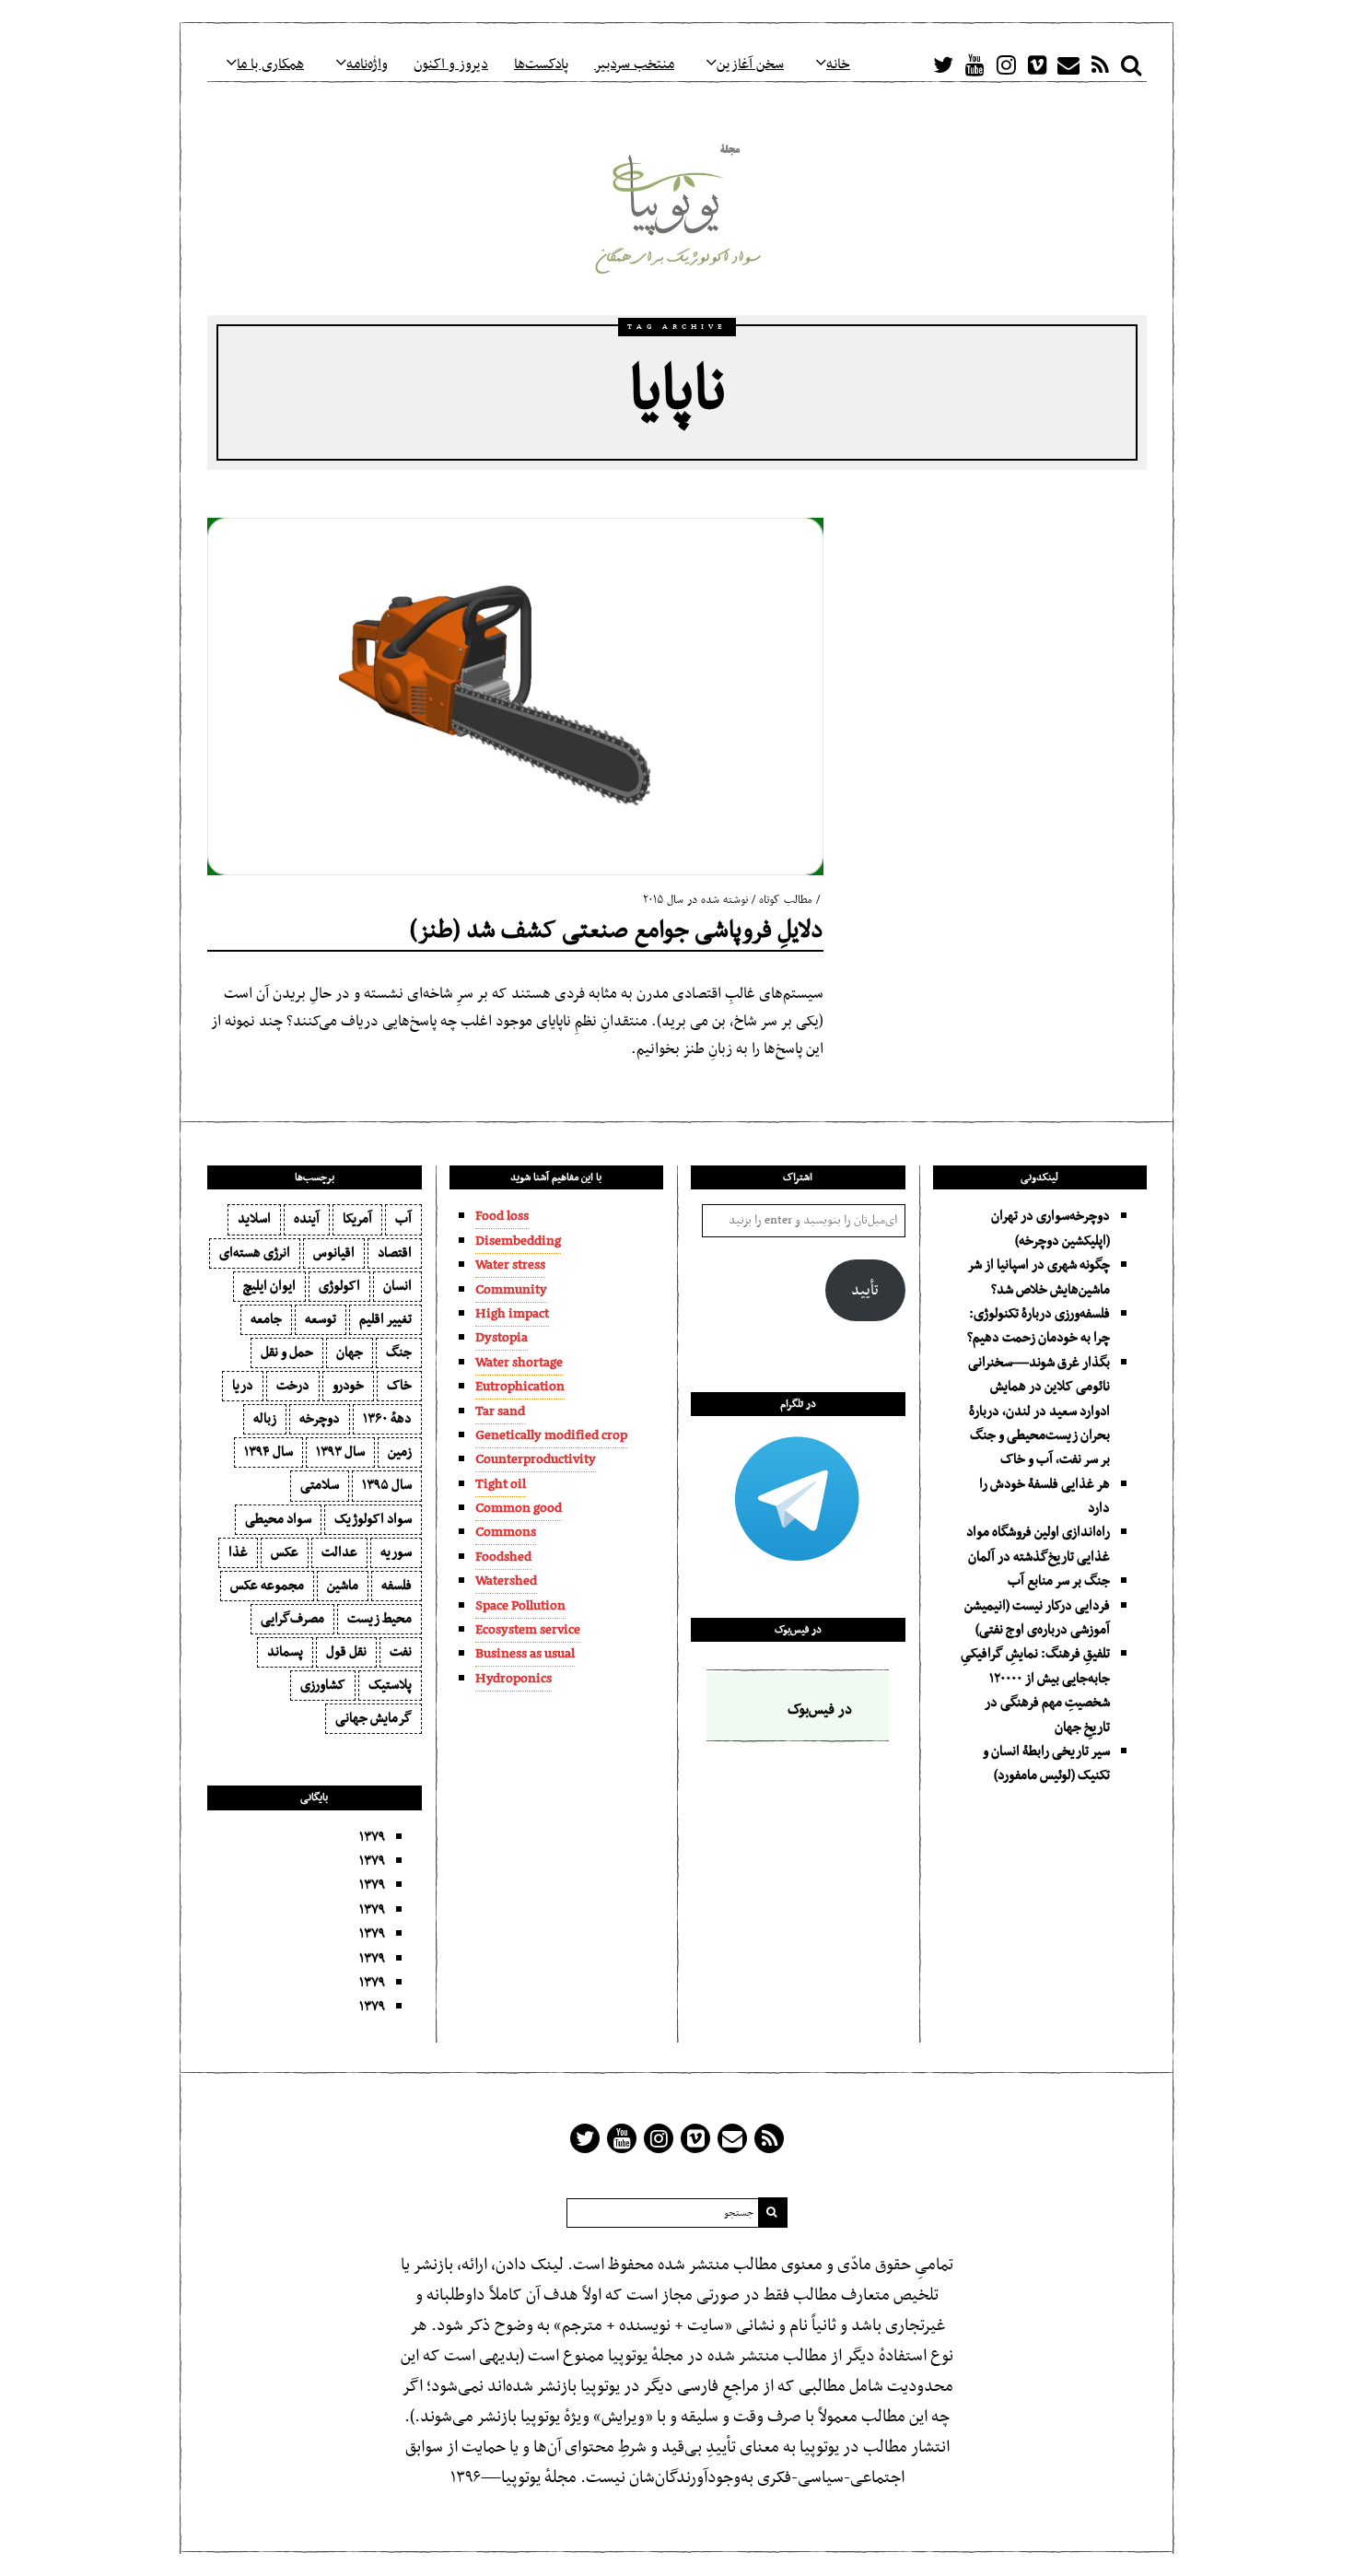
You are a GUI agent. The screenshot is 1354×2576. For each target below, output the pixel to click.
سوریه (396, 1552)
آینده (307, 1219)
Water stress (510, 1265)
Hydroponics (514, 1679)
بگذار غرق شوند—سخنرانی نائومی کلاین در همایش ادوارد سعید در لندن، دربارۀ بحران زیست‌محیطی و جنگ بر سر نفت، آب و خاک (1039, 1411)
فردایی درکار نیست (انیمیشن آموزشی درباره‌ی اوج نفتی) (1037, 1618)
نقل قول (346, 1652)
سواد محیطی (278, 1519)
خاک (399, 1386)
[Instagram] (1006, 64)
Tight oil (501, 1484)
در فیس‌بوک (798, 1630)
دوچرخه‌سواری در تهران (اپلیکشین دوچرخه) (1051, 1228)
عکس (285, 1552)
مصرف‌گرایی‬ (292, 1619)
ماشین (343, 1586)
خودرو (348, 1386)
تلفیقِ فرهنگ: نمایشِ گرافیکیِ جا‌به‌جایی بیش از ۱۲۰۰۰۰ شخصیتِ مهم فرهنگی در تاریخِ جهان (1035, 1690)
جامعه (266, 1319)
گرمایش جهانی (374, 1718)
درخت (293, 1386)
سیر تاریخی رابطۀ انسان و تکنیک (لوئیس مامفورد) (1046, 1763)
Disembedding (518, 1241)
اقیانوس (334, 1253)
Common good (519, 1508)
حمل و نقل (287, 1352)
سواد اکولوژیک (373, 1519)
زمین (400, 1452)
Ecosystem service (528, 1630)
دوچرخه (320, 1419)
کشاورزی (323, 1685)
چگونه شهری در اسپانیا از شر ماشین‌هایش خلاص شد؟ (1039, 1277)
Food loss (502, 1216)
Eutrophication (520, 1387)
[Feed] (1100, 64)
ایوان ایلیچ (269, 1286)
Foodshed (503, 1557)
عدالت (339, 1552)
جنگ (399, 1352)
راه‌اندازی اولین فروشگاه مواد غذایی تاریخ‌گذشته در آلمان (1038, 1544)
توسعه (321, 1319)
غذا (238, 1552)
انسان (397, 1286)
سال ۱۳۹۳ (340, 1452)
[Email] (1068, 64)
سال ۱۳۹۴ (268, 1452)
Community (511, 1290)
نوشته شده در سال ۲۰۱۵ (695, 900)
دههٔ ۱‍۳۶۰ (387, 1419)
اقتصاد (395, 1253)
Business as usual (525, 1654)
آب (403, 1219)
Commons (506, 1532)
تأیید (865, 1291)
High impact (512, 1314)
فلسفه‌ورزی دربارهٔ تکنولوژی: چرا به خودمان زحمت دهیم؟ (1039, 1326)
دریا (243, 1386)
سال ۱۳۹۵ (387, 1485)
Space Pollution (520, 1606)
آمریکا (357, 1219)
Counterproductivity (536, 1459)
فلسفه (397, 1586)
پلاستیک (390, 1685)
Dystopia (502, 1338)
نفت (401, 1652)
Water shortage (519, 1363)
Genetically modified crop (551, 1435)
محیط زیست (379, 1619)
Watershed (506, 1581)
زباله (265, 1419)
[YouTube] (975, 64)
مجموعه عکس (267, 1586)
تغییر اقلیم (385, 1319)
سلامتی (320, 1485)
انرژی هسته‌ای (255, 1253)
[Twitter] (943, 64)
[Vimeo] (1037, 64)
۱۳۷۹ (372, 1837)
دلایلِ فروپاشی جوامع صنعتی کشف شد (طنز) (617, 931)
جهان (350, 1352)
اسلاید (254, 1219)
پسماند (285, 1652)
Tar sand (500, 1411)
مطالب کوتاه (786, 900)
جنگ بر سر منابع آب (1059, 1581)
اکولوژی (339, 1286)
